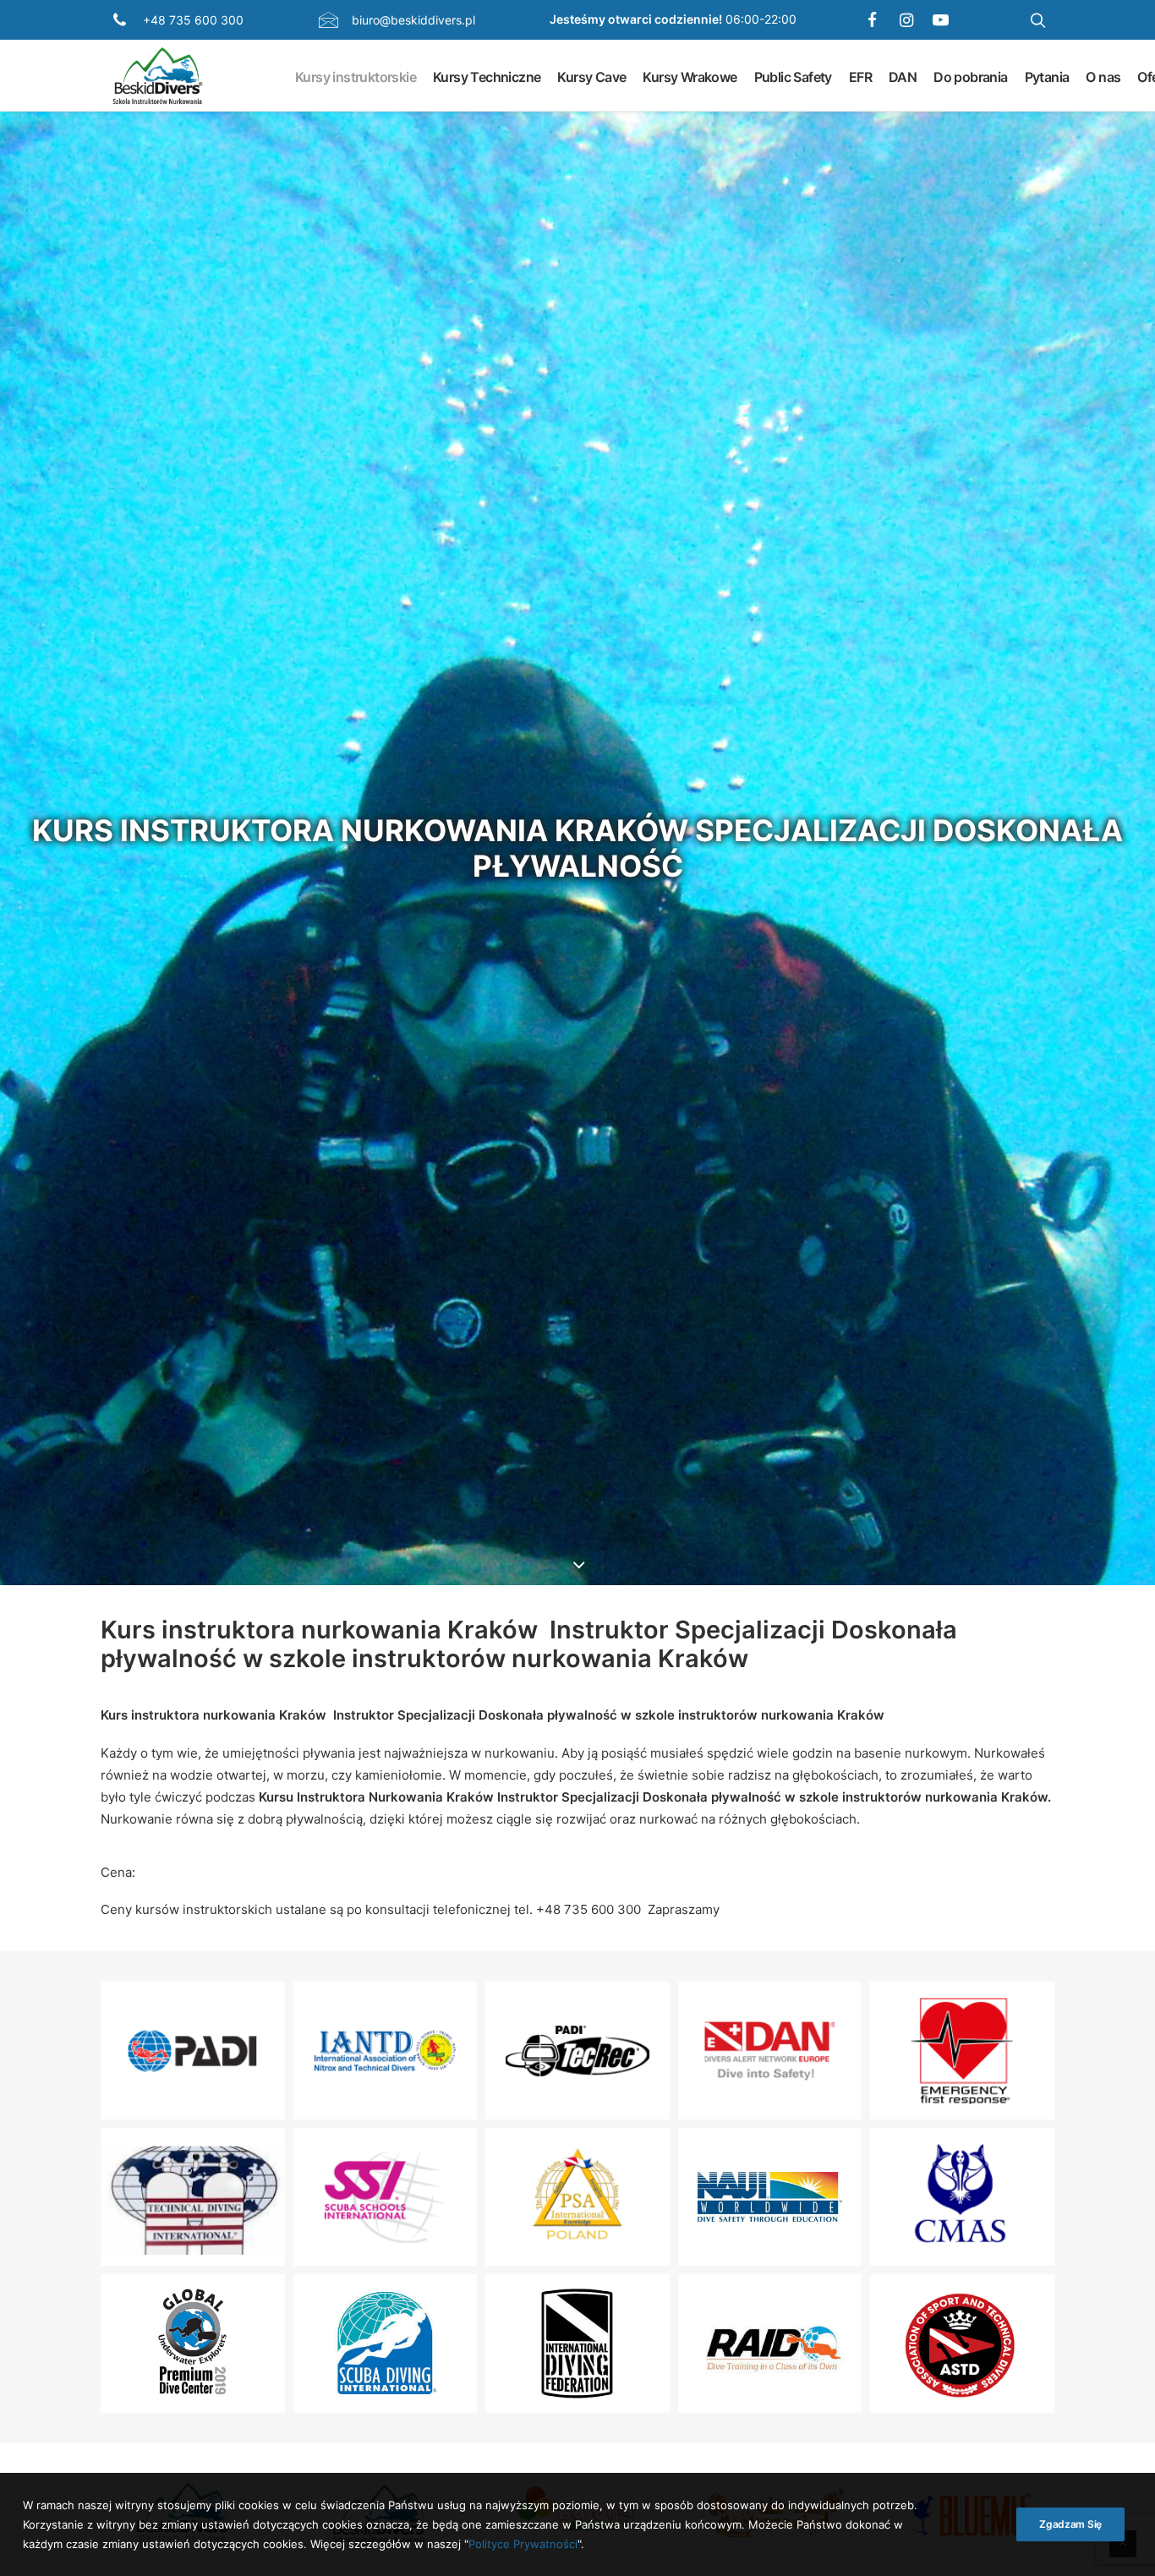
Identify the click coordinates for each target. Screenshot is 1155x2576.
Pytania (1047, 76)
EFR (860, 76)
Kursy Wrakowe (690, 76)
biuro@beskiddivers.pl (413, 20)
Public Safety (793, 76)
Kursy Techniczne (487, 76)
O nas (1103, 76)
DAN (903, 76)
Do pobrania (970, 76)
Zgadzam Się (1070, 2524)
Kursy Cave (591, 76)
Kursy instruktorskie (356, 76)
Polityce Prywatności (523, 2543)
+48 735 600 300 (193, 20)
